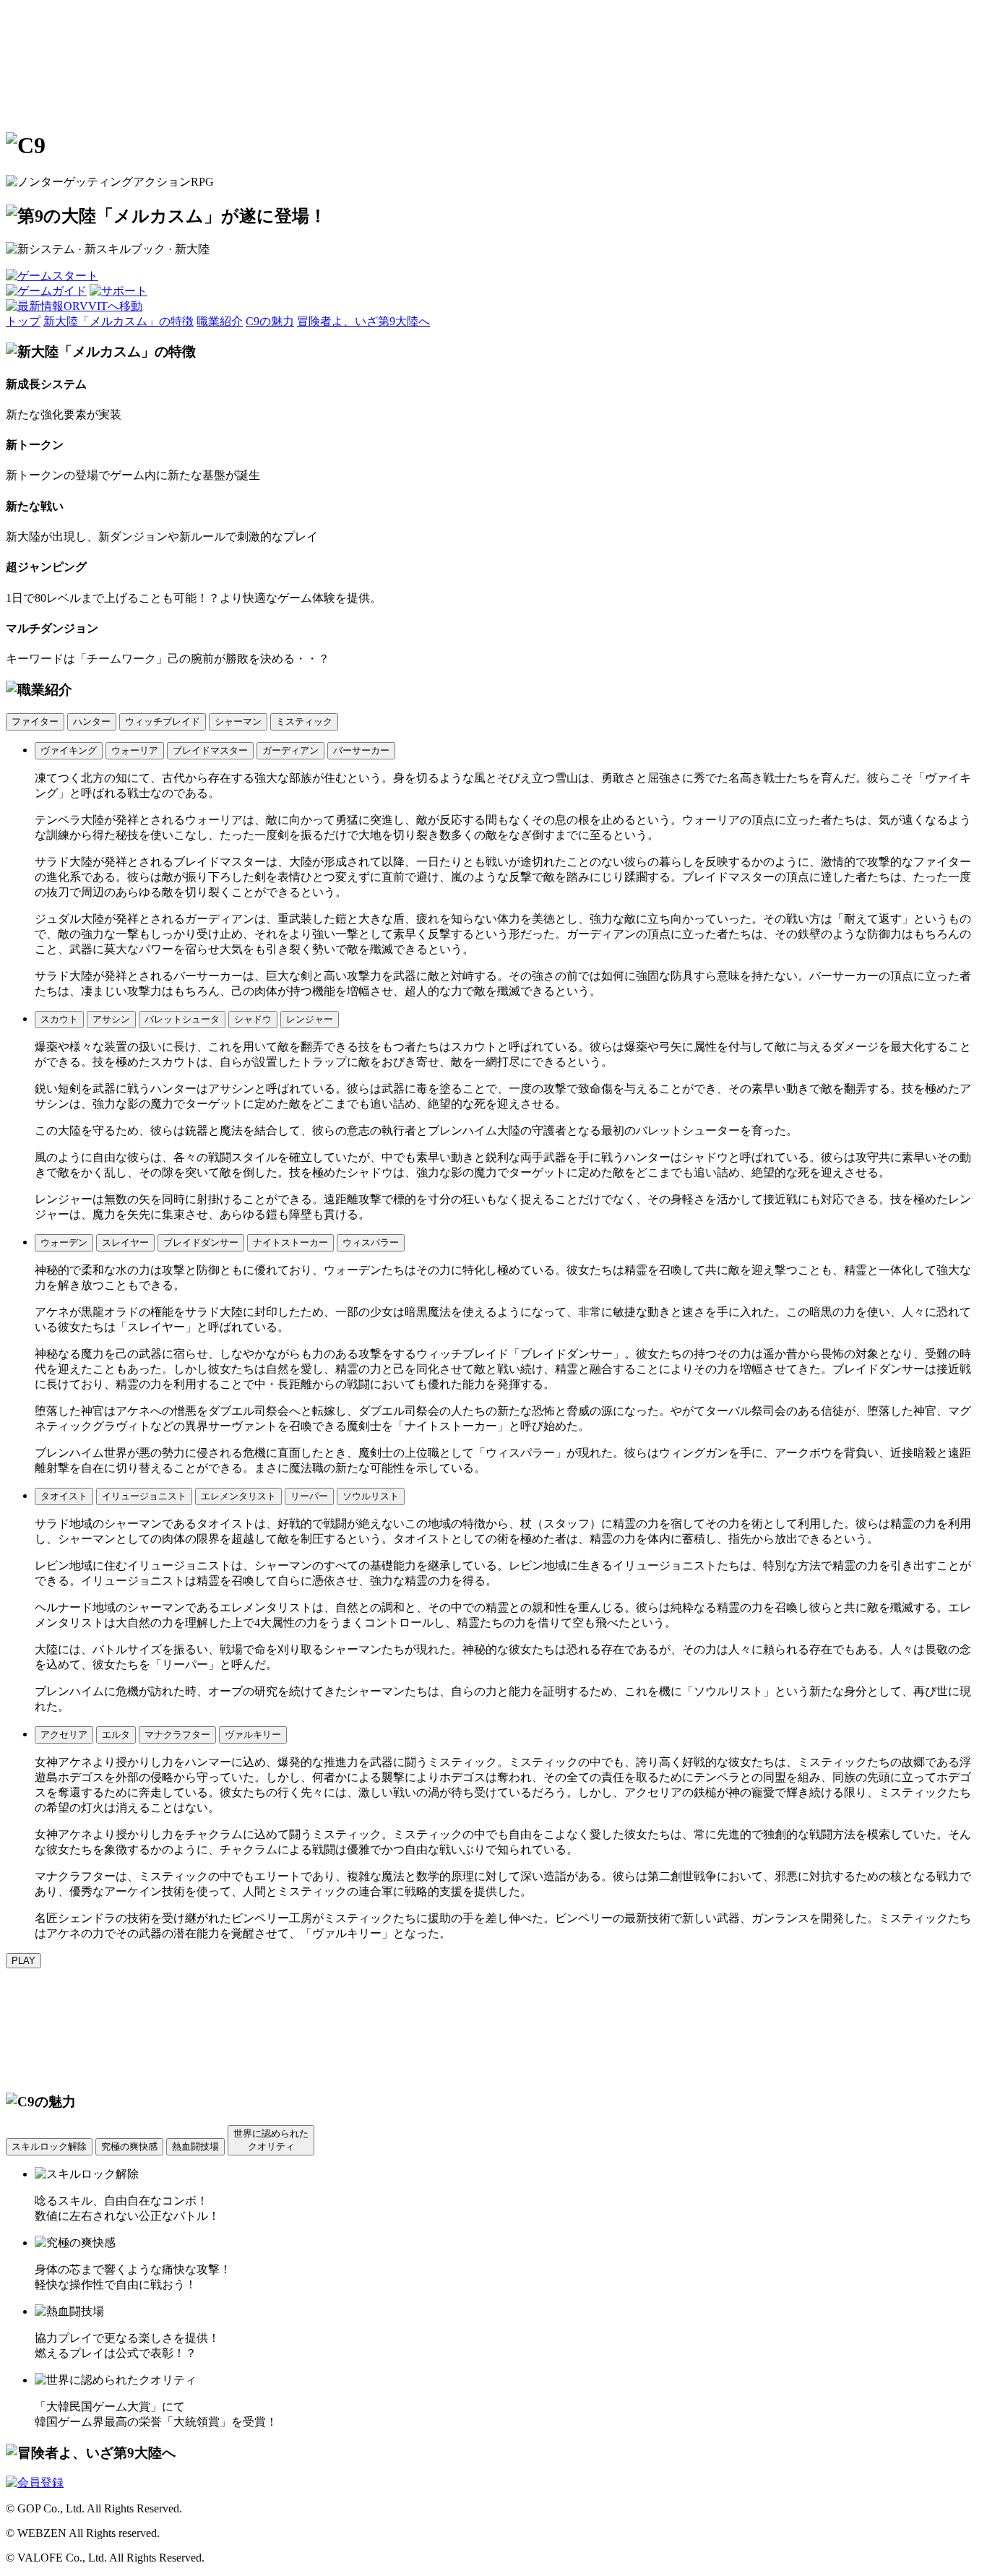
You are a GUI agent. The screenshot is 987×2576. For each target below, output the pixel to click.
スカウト (59, 1019)
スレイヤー (125, 1242)
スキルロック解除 (49, 2146)
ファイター (35, 721)
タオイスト (64, 1496)
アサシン (111, 1019)
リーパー (309, 1496)
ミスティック (304, 721)
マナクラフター (177, 1735)
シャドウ (253, 1019)
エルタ (116, 1735)
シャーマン (238, 721)
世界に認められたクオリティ (271, 2140)
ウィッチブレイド (163, 721)
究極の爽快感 (129, 2146)
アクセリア (64, 1735)
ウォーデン (64, 1242)
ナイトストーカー (290, 1242)
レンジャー (310, 1019)
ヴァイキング (69, 750)
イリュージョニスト (144, 1496)
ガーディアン (290, 750)
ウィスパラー (371, 1242)
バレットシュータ (182, 1019)
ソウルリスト (371, 1496)
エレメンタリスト (238, 1496)
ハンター (92, 721)
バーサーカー (361, 750)
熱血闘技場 (195, 2146)
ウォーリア (135, 750)
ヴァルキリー (253, 1735)
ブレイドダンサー (201, 1242)
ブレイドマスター (210, 750)
